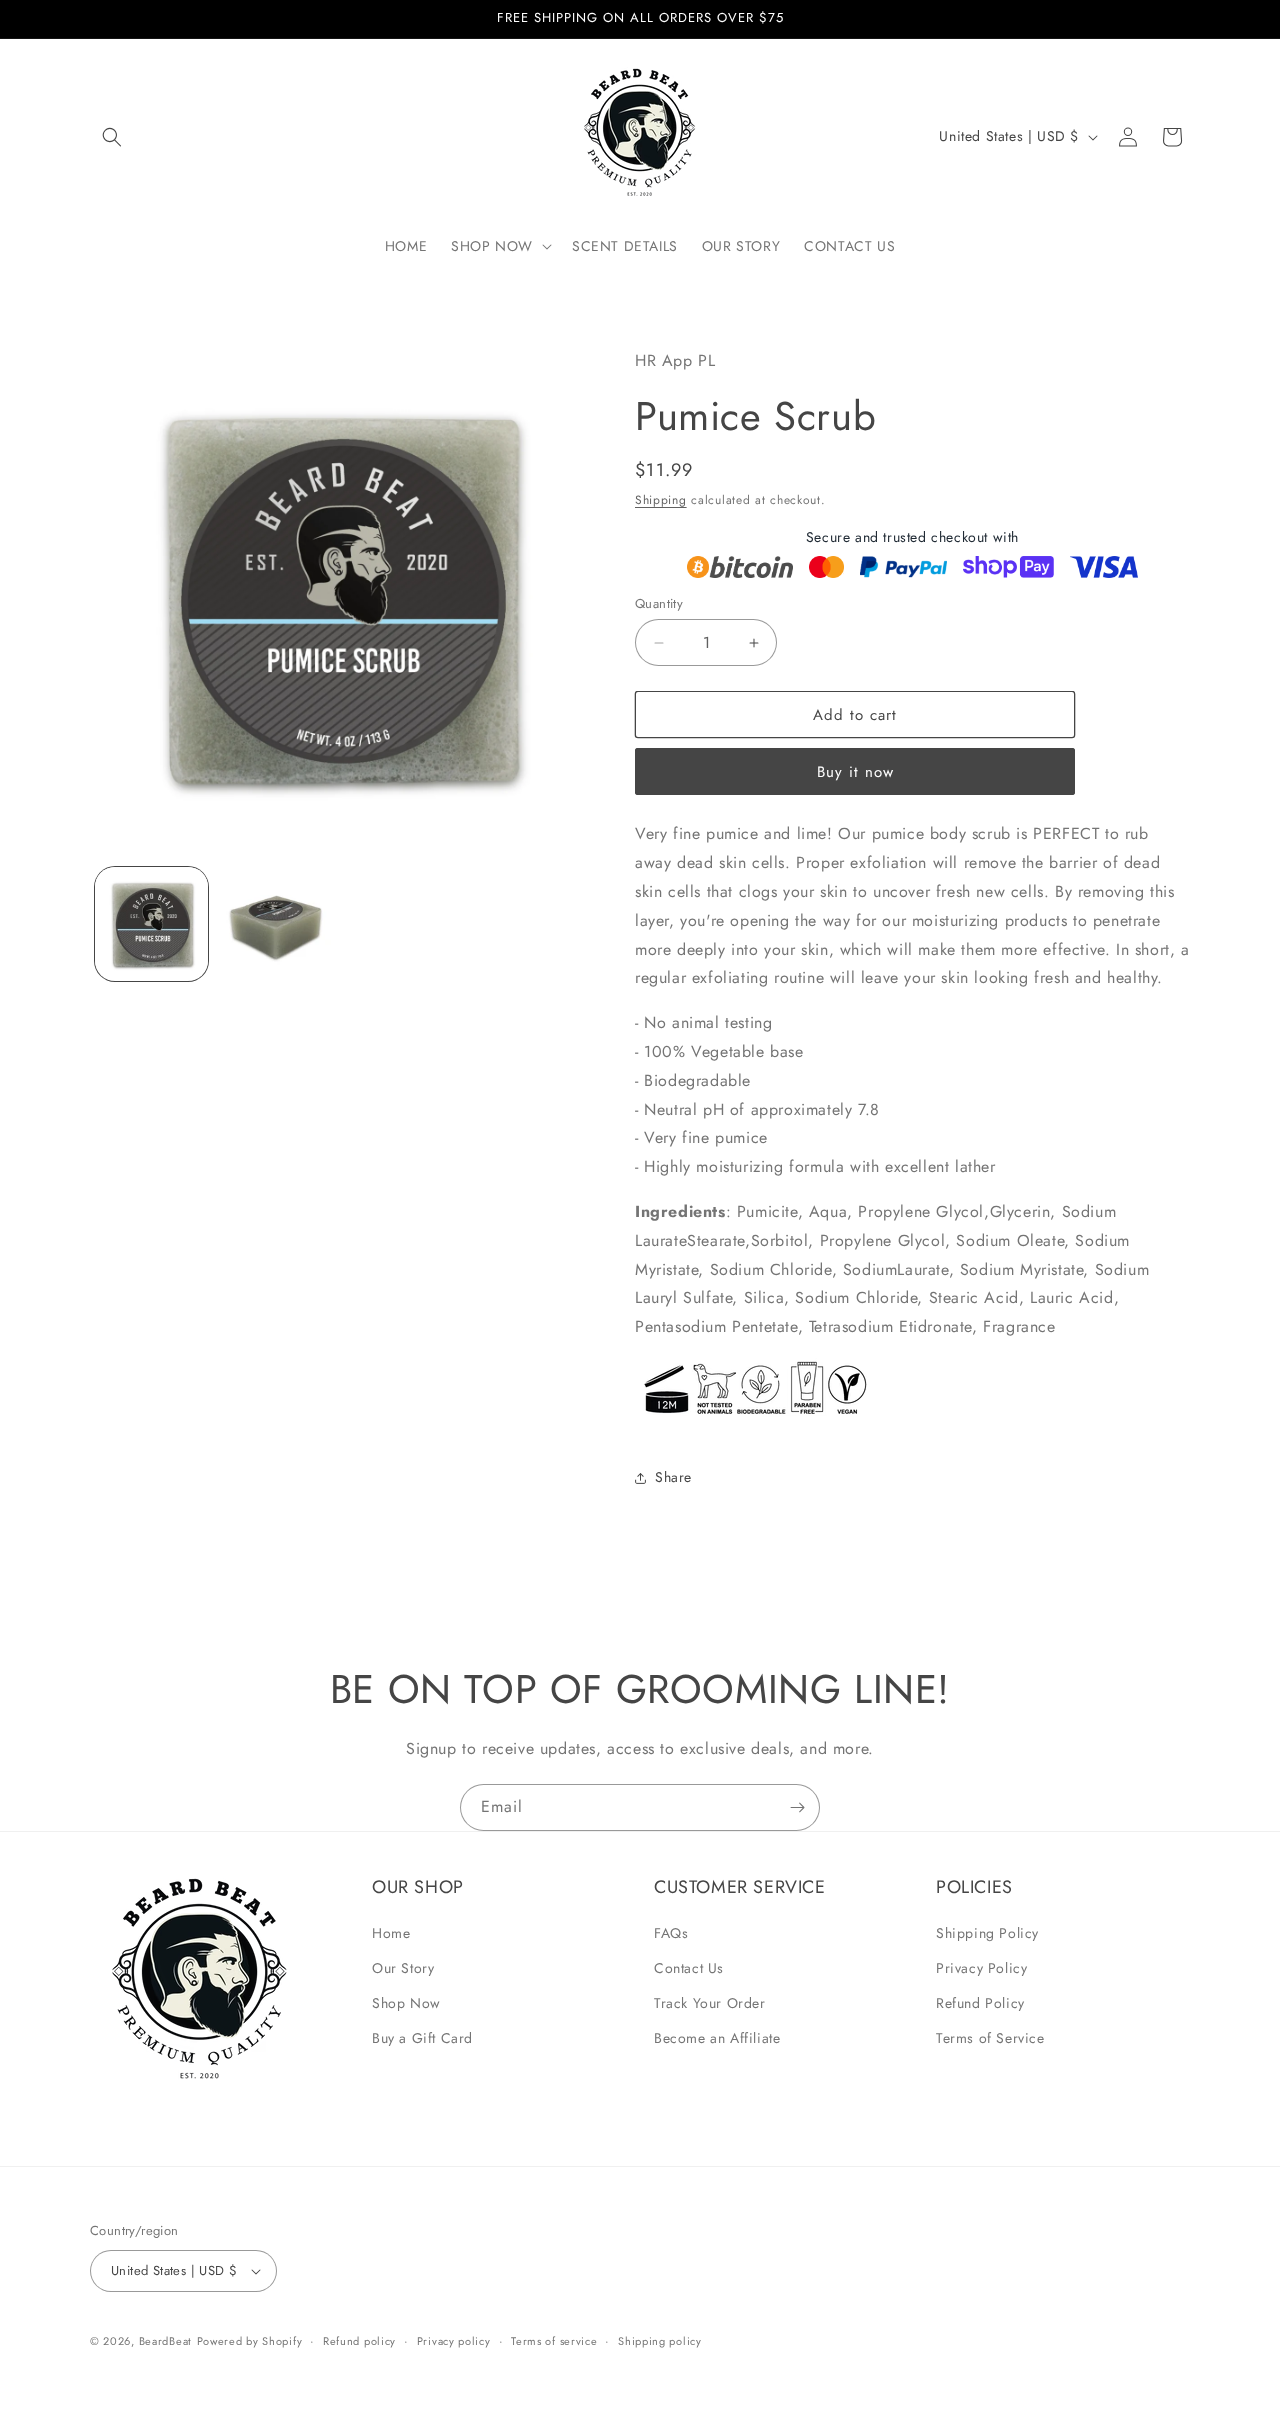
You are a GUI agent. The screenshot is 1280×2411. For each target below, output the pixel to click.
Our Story (403, 1968)
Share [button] (673, 1477)
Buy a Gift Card (422, 2038)
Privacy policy (454, 2341)
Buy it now (855, 772)
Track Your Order (710, 2003)
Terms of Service (990, 2038)
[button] (112, 137)
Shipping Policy (987, 1933)
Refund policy (359, 2341)
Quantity (659, 603)
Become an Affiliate (717, 2038)
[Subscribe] (797, 1807)
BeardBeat (165, 2341)
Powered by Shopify (250, 2341)
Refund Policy (980, 2003)
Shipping (661, 500)
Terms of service (554, 2341)
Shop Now (406, 2003)
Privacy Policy (981, 1968)
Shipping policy (660, 2341)
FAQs (671, 1933)
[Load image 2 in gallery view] (274, 923)
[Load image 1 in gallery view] (151, 923)
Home (391, 1933)
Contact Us (689, 1968)
